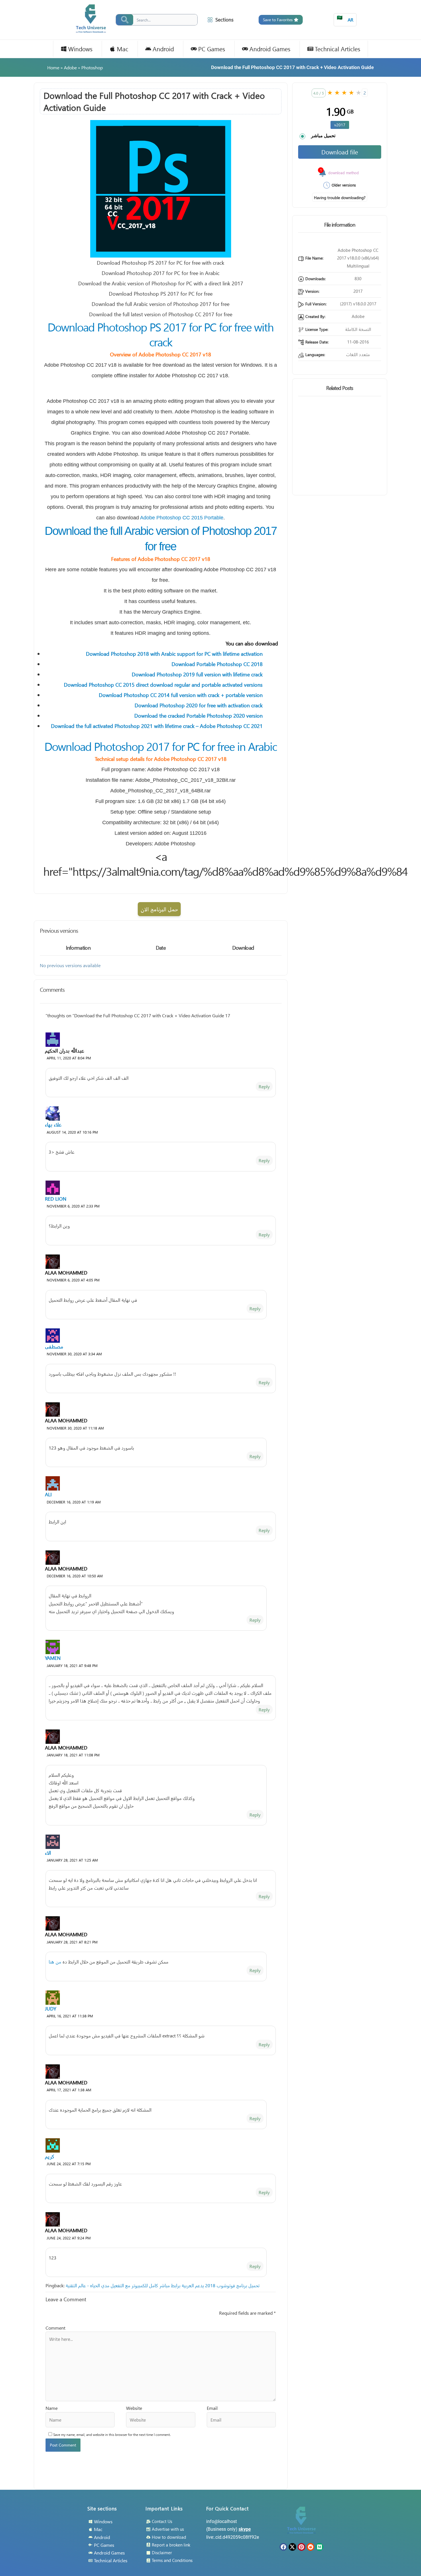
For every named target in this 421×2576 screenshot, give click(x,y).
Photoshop (92, 67)
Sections (224, 20)
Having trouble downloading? (340, 198)
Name (52, 2408)
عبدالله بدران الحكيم (65, 1051)
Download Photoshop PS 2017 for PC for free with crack (161, 334)
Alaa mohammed (66, 1273)
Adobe (70, 67)
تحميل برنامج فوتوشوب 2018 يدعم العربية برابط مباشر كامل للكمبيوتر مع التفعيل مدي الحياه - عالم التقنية (163, 2285)
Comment (55, 2328)
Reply (264, 1086)
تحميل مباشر (323, 136)
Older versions (344, 185)
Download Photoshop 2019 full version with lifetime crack (197, 674)
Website (134, 2408)
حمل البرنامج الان (159, 909)
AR (345, 18)
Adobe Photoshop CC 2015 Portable (182, 518)
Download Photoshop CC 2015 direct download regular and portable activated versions (163, 685)
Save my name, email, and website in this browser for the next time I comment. (112, 2435)
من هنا (55, 1962)
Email (212, 2408)
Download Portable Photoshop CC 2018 (217, 664)
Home (53, 67)
